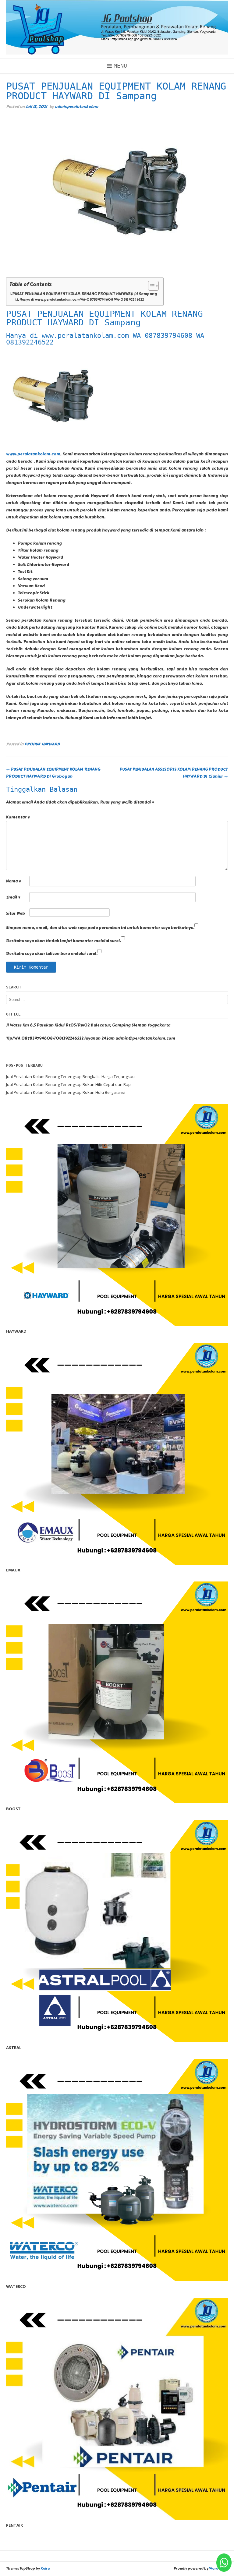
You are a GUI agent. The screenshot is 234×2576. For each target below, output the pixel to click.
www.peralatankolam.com (33, 454)
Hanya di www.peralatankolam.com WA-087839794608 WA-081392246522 (82, 300)
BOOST (13, 1809)
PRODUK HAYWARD (42, 744)
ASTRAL (14, 2048)
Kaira (45, 2569)
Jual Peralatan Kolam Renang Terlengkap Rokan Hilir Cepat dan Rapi (69, 1084)
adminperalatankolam (76, 106)
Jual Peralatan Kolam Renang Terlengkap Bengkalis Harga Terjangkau (70, 1076)
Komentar (18, 817)
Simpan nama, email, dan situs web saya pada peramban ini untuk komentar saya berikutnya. (100, 928)
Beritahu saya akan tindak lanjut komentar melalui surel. (64, 941)
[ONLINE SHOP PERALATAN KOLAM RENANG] (117, 27)
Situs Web (16, 913)
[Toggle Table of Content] (150, 286)
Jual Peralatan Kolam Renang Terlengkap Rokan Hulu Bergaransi (66, 1092)
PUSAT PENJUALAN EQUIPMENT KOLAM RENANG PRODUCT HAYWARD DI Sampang (85, 294)
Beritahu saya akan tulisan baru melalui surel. (52, 954)
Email (13, 897)
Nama (14, 881)
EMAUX (13, 1570)
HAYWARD (16, 1331)
